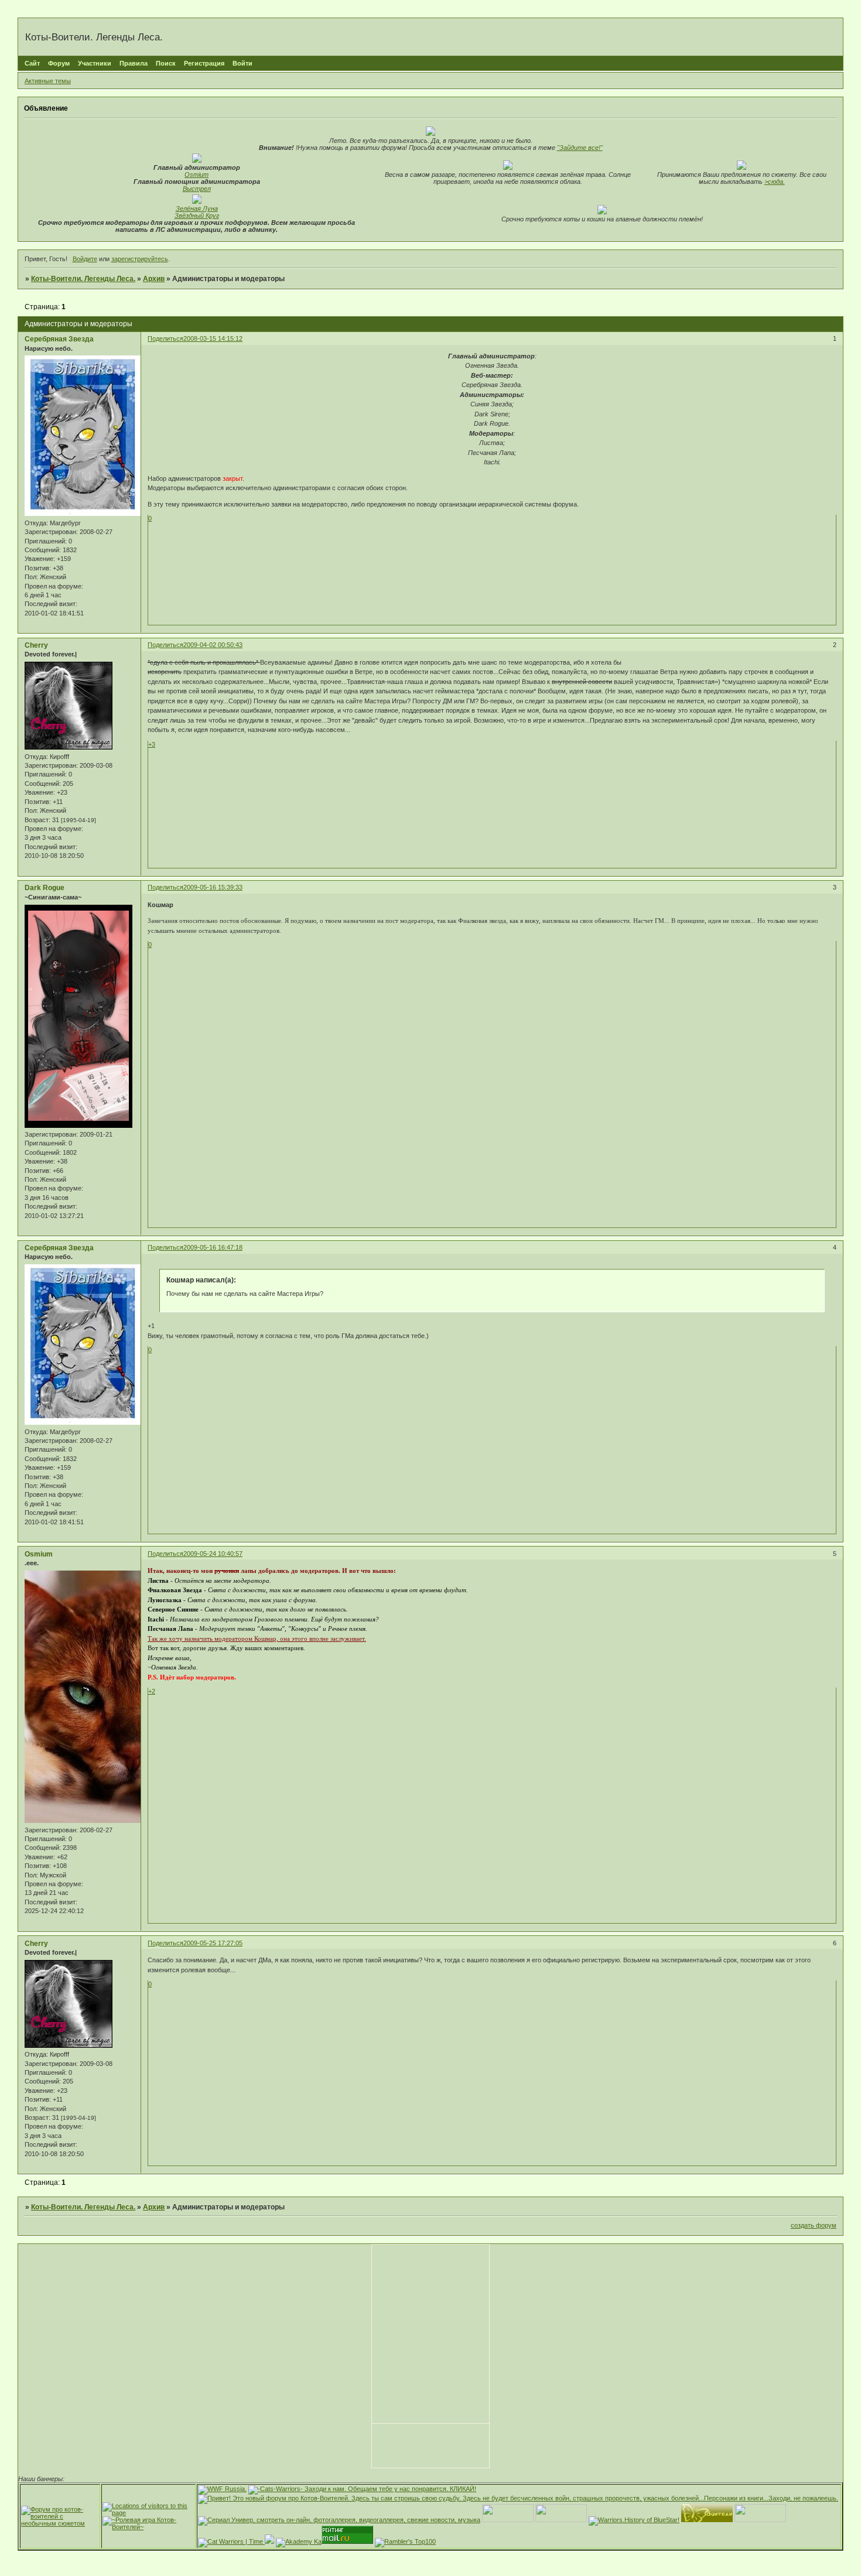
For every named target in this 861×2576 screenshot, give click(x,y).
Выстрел (197, 189)
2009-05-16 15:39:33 (213, 887)
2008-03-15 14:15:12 (213, 338)
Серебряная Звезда (59, 339)
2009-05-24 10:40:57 (213, 1554)
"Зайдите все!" (580, 148)
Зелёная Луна (197, 208)
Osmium (197, 175)
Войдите (85, 259)
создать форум (814, 2225)
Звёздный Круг (197, 215)
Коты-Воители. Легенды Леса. (83, 279)
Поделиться (165, 338)
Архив (154, 279)
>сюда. (775, 182)
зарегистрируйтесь (140, 259)
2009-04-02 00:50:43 (213, 645)
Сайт (32, 63)
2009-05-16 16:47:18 (213, 1247)
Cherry (36, 645)
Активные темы (48, 81)
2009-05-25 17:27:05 (213, 1943)
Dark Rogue (45, 888)
